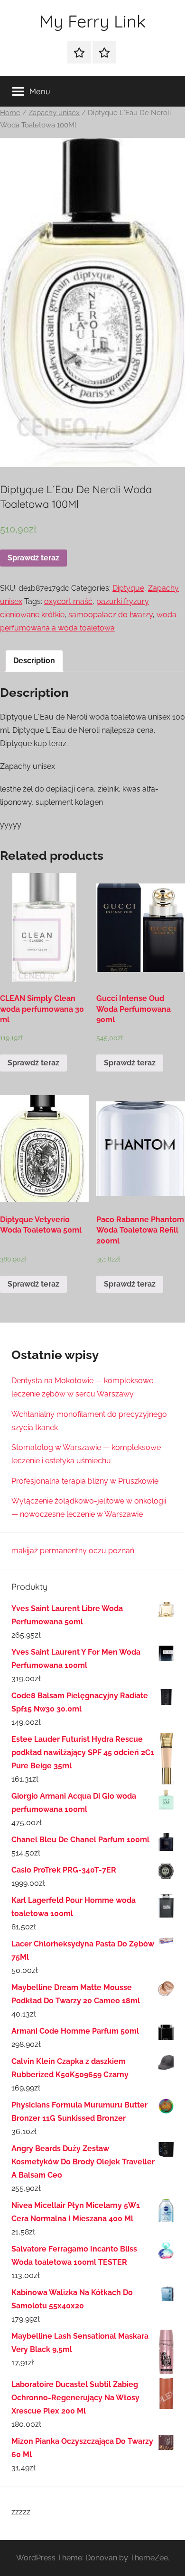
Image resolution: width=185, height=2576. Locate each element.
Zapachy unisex (54, 113)
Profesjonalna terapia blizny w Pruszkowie (85, 1481)
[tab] (34, 661)
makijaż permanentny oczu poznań (73, 1551)
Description (34, 661)
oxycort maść (68, 601)
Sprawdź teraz (33, 558)
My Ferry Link (92, 21)
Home (10, 113)
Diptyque (128, 588)
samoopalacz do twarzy (111, 615)
